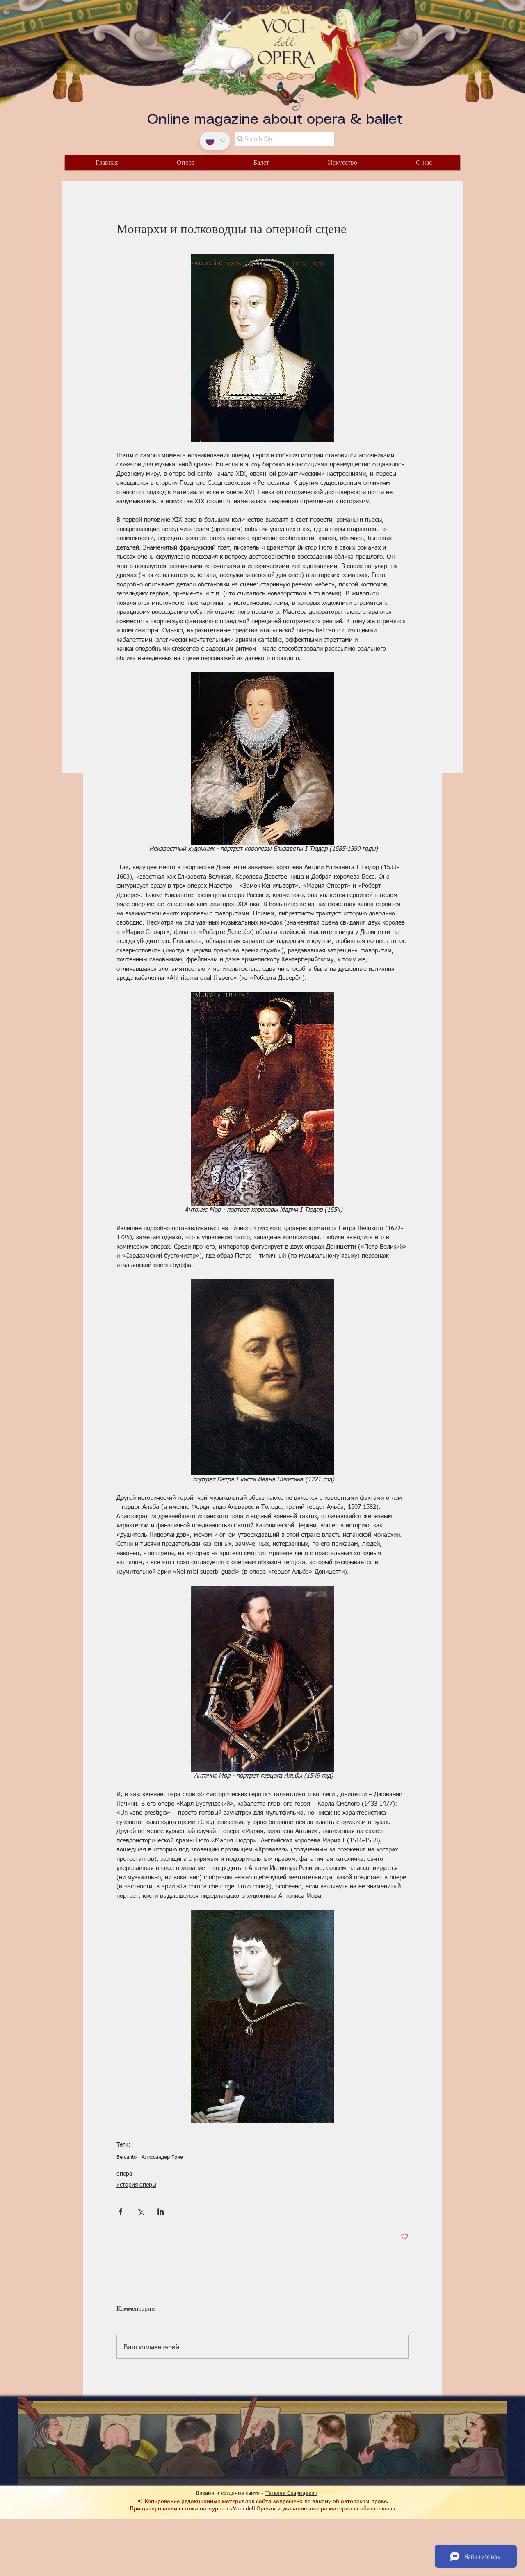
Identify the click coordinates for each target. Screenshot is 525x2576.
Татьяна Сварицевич (291, 2493)
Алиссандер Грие (162, 2157)
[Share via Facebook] (120, 2211)
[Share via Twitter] (140, 2211)
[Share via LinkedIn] (161, 2211)
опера (124, 2174)
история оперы (136, 2185)
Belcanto (127, 2157)
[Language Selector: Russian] (215, 141)
